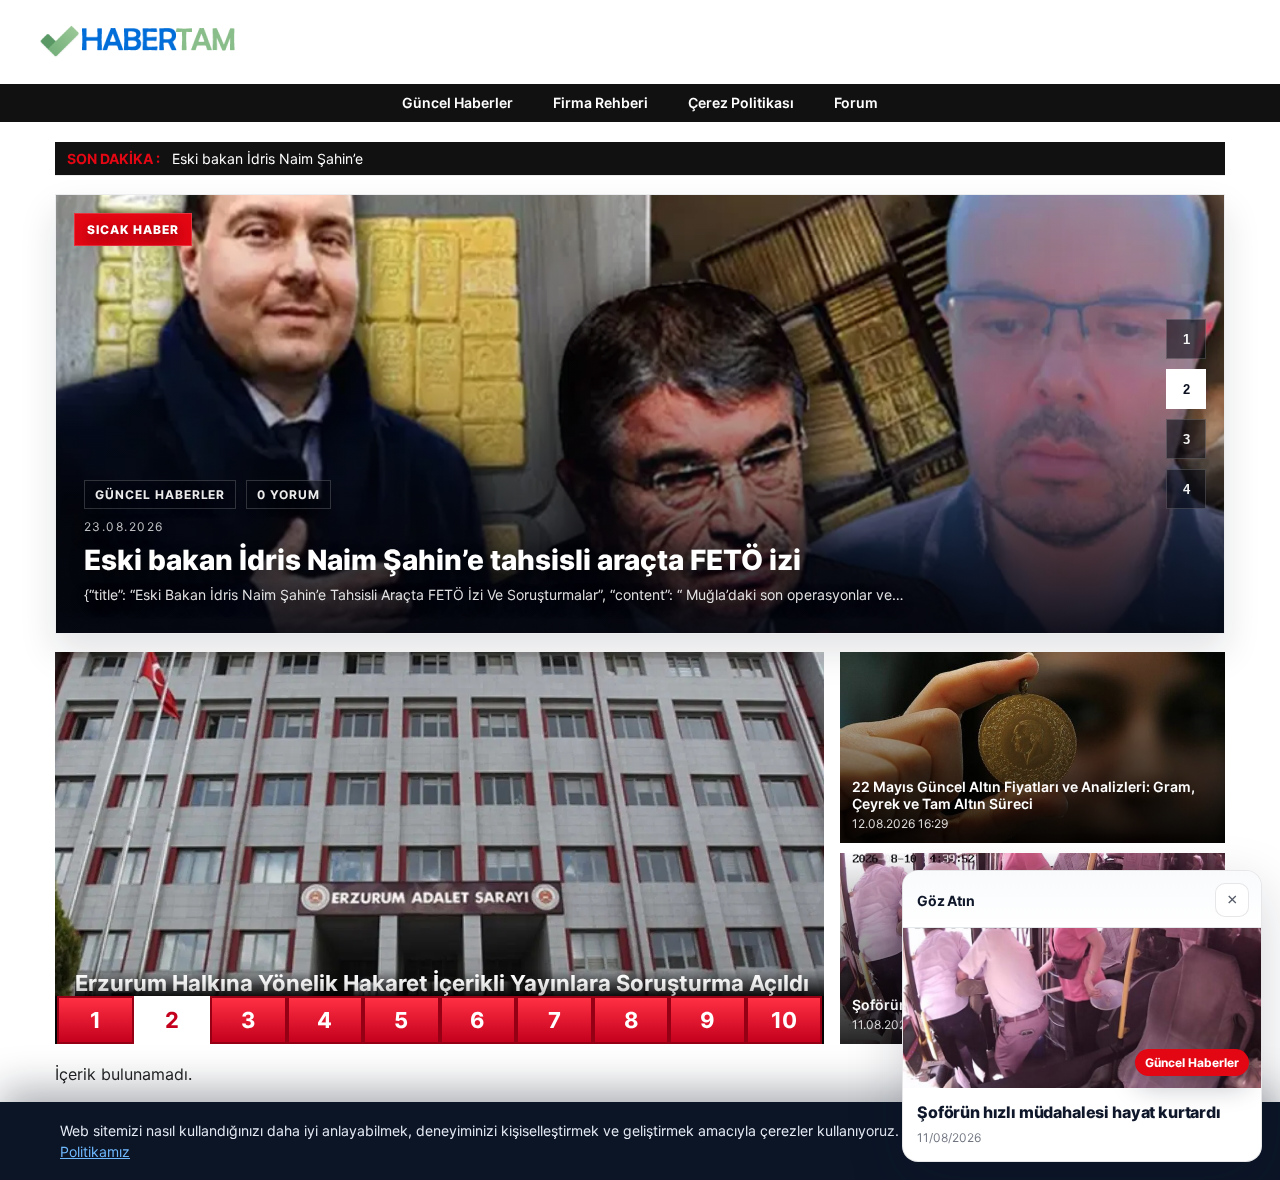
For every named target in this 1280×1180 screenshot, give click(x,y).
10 (784, 1020)
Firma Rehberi (600, 102)
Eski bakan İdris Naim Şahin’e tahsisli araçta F (320, 158)
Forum (856, 102)
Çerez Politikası (741, 102)
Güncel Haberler (457, 102)
